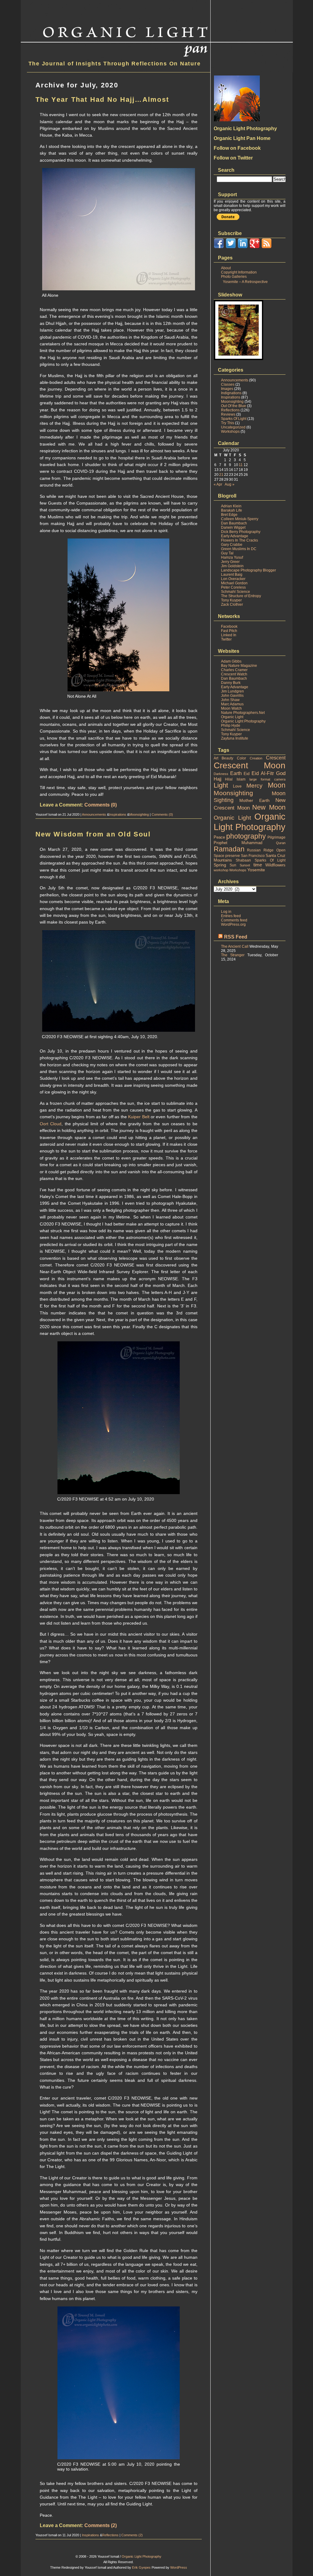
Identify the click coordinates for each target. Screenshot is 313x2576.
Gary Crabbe (232, 545)
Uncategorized (233, 427)
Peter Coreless (233, 587)
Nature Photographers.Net (243, 713)
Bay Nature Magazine (239, 666)
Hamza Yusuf (232, 557)
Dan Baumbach (234, 523)
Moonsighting (139, 814)
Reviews (228, 414)
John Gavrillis (232, 696)
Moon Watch (231, 708)
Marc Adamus (232, 704)
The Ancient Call (235, 946)
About (226, 268)
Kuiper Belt (139, 1117)
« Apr (218, 484)
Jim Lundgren (232, 691)
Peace (219, 837)
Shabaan (243, 860)
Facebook (229, 627)
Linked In (229, 635)
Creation (256, 758)
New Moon (269, 807)
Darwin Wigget (233, 527)
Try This (228, 423)
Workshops (230, 432)
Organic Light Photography (243, 721)
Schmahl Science (236, 592)
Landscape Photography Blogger (249, 570)
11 (241, 465)
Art (216, 758)
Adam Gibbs (231, 661)
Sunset (245, 865)
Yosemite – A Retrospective (245, 282)
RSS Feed (236, 937)
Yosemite (256, 870)
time (258, 865)
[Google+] (255, 247)
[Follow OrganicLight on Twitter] (231, 247)
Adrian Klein (231, 506)
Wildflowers (275, 865)
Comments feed (234, 920)
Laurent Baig (232, 575)
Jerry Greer (230, 562)
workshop (221, 870)
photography (246, 836)
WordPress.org (233, 924)
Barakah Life (232, 510)
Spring (220, 865)
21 (221, 475)
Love (237, 786)
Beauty (227, 758)
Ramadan (229, 849)
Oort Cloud (51, 1124)
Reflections (110, 2535)
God (281, 773)
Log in (226, 912)
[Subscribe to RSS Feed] (267, 247)
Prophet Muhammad (238, 843)
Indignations (231, 393)
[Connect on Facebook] (219, 247)
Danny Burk (231, 683)
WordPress (179, 2567)
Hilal (229, 779)
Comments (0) (101, 805)
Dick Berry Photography (241, 532)
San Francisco (253, 856)
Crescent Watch (234, 674)
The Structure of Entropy (241, 596)
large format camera (267, 779)
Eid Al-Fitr (263, 773)
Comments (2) (101, 2525)
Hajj (217, 779)
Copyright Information (239, 272)
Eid (247, 774)
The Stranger (233, 955)
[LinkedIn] (243, 247)
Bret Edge (229, 515)
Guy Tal (227, 553)
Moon (277, 785)
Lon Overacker (233, 579)
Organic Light (232, 717)
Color (241, 758)
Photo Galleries (234, 277)
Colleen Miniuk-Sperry (240, 519)
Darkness (221, 774)
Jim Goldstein (232, 566)
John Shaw (230, 700)
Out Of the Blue (234, 406)
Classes (228, 384)
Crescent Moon (250, 765)
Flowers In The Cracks (239, 540)
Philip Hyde (231, 726)
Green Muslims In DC (239, 549)
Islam (241, 779)
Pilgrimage (276, 837)
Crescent (276, 758)
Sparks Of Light (234, 419)
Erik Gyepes (141, 2567)
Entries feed (231, 916)
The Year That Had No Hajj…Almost (102, 99)
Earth (236, 773)
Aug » (230, 484)
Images (227, 389)
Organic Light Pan (74, 5)
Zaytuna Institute (235, 738)
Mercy (254, 786)
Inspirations (118, 814)
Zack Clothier (232, 604)
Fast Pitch (229, 631)
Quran (281, 843)
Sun (233, 865)
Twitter (226, 639)
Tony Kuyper (231, 600)
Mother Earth (254, 800)
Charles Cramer (234, 670)
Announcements (94, 814)
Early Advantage (235, 536)
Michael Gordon (234, 583)
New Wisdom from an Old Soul (93, 834)
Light (221, 785)
